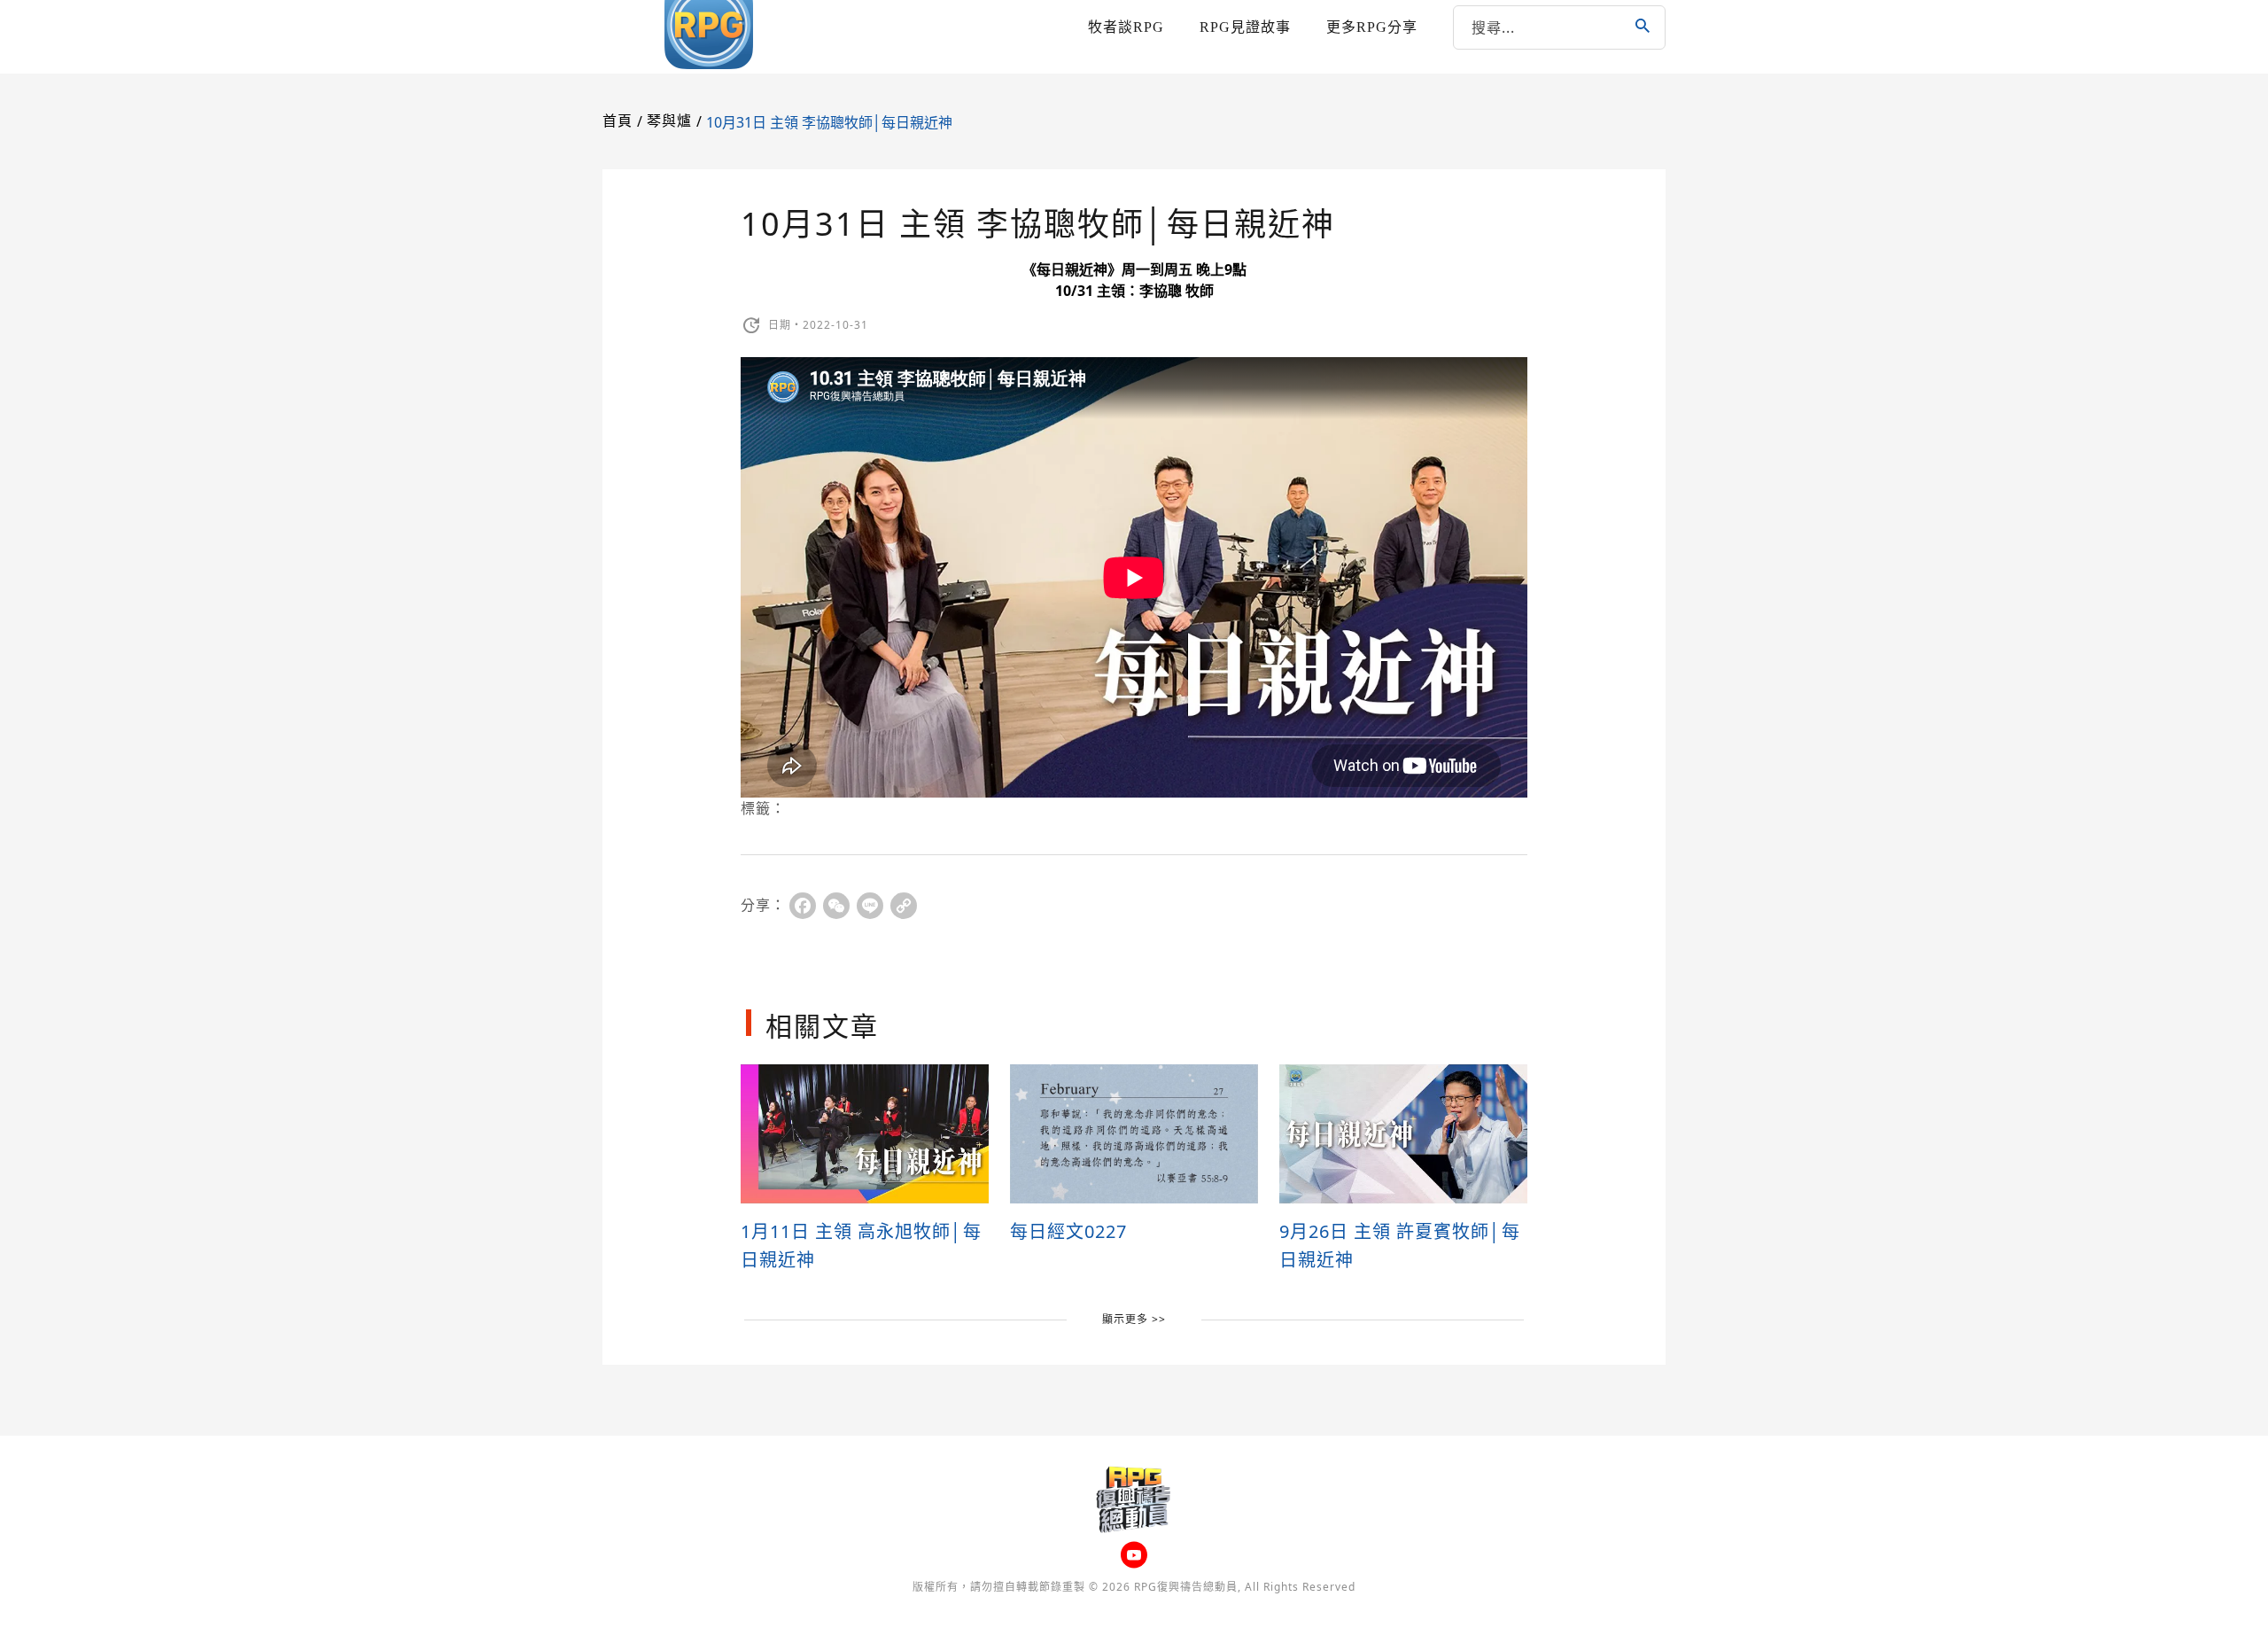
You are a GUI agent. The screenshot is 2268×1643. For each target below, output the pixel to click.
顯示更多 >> (1134, 1319)
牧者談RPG (1126, 27)
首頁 (617, 121)
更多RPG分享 (1372, 27)
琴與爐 (669, 121)
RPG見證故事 (1245, 27)
